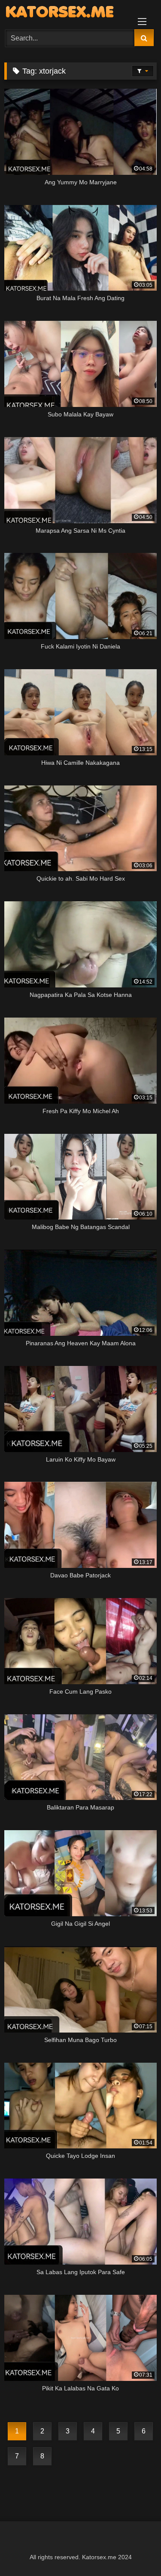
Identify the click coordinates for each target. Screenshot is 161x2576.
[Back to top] (134, 2550)
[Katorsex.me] (66, 13)
